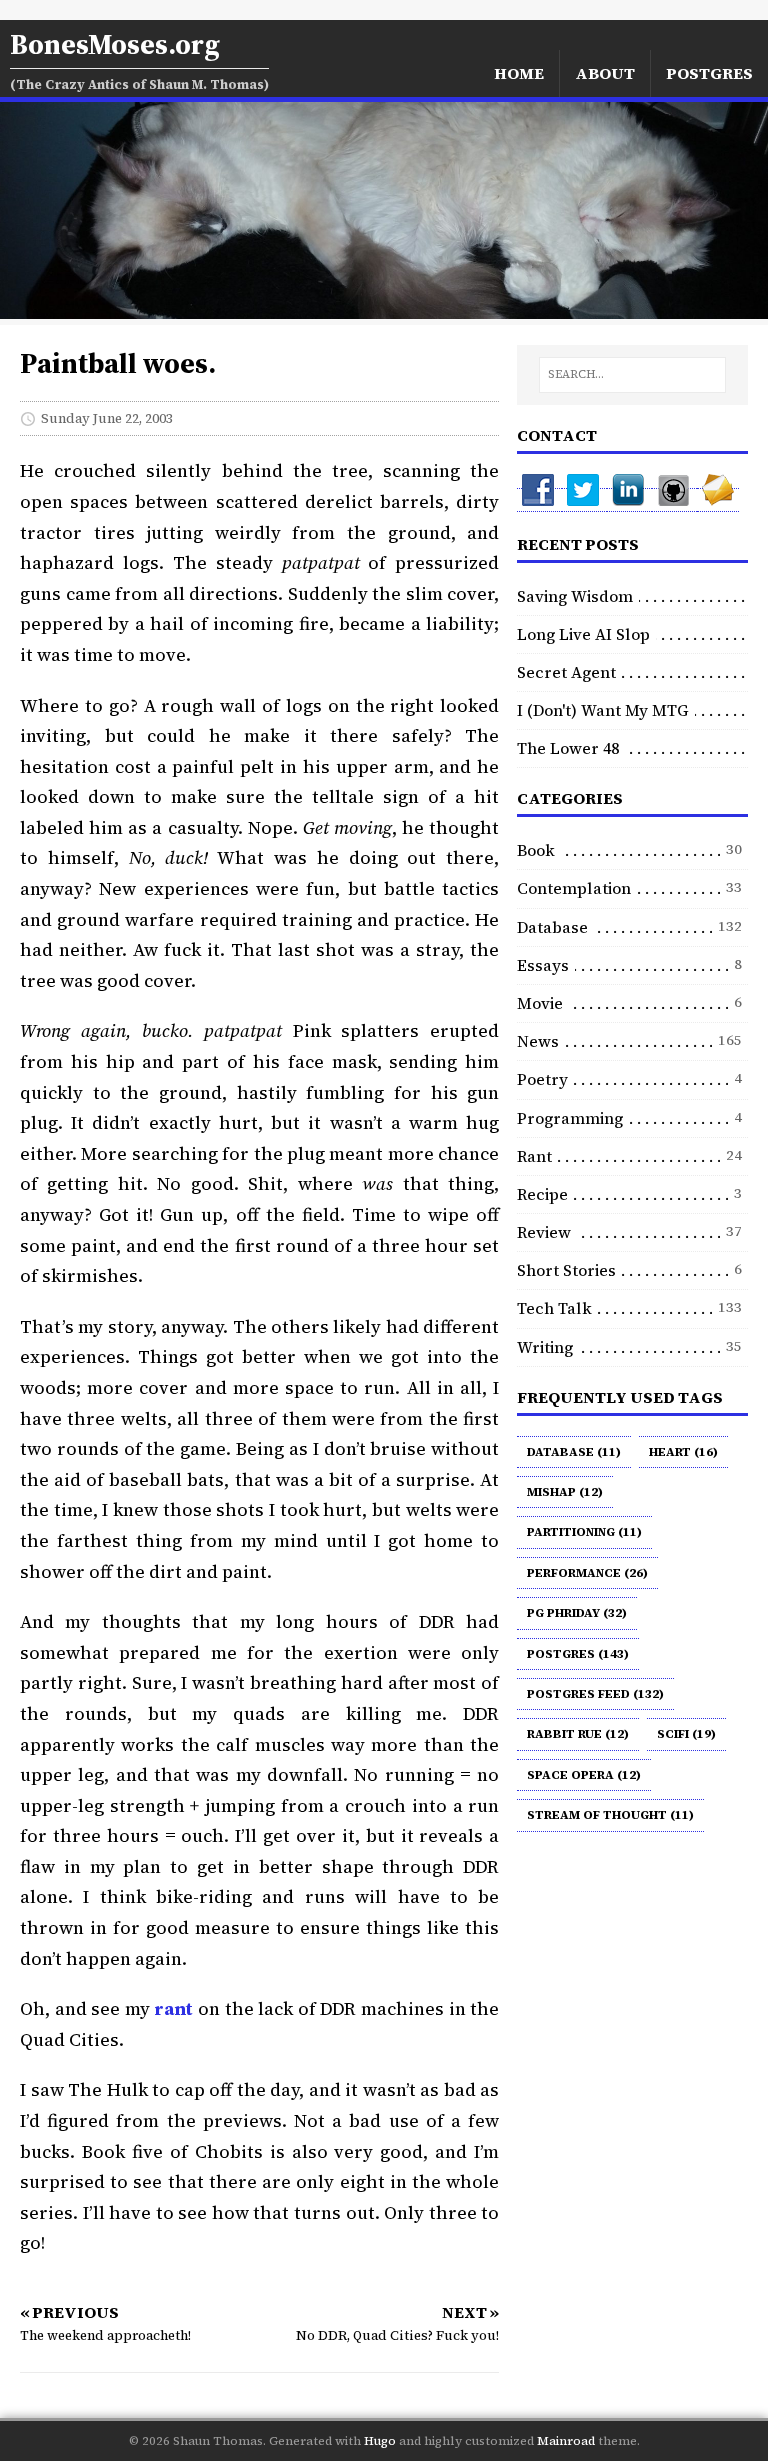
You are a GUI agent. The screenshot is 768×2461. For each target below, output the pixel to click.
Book (536, 850)
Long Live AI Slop (583, 634)
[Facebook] (539, 500)
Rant (534, 1156)
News (538, 1041)
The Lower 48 (568, 748)
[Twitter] (584, 500)
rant (173, 2008)
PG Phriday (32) (577, 1613)
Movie (540, 1003)
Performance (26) (587, 1573)
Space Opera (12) (584, 1775)
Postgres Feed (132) (595, 1694)
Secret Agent (566, 672)
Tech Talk (554, 1308)
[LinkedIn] (629, 500)
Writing (545, 1347)
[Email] (718, 500)
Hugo (380, 2441)
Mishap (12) (565, 1492)
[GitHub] (674, 500)
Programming (570, 1118)
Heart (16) (683, 1452)
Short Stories (566, 1270)
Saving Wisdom (575, 596)
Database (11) (574, 1452)
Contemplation (574, 888)
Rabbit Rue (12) (578, 1734)
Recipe (542, 1194)
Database (552, 927)
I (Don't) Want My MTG (603, 710)
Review (544, 1232)
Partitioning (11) (584, 1532)
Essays (543, 965)
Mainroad (566, 2441)
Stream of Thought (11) (610, 1815)
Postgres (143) (578, 1654)
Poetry (542, 1079)
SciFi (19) (686, 1734)
